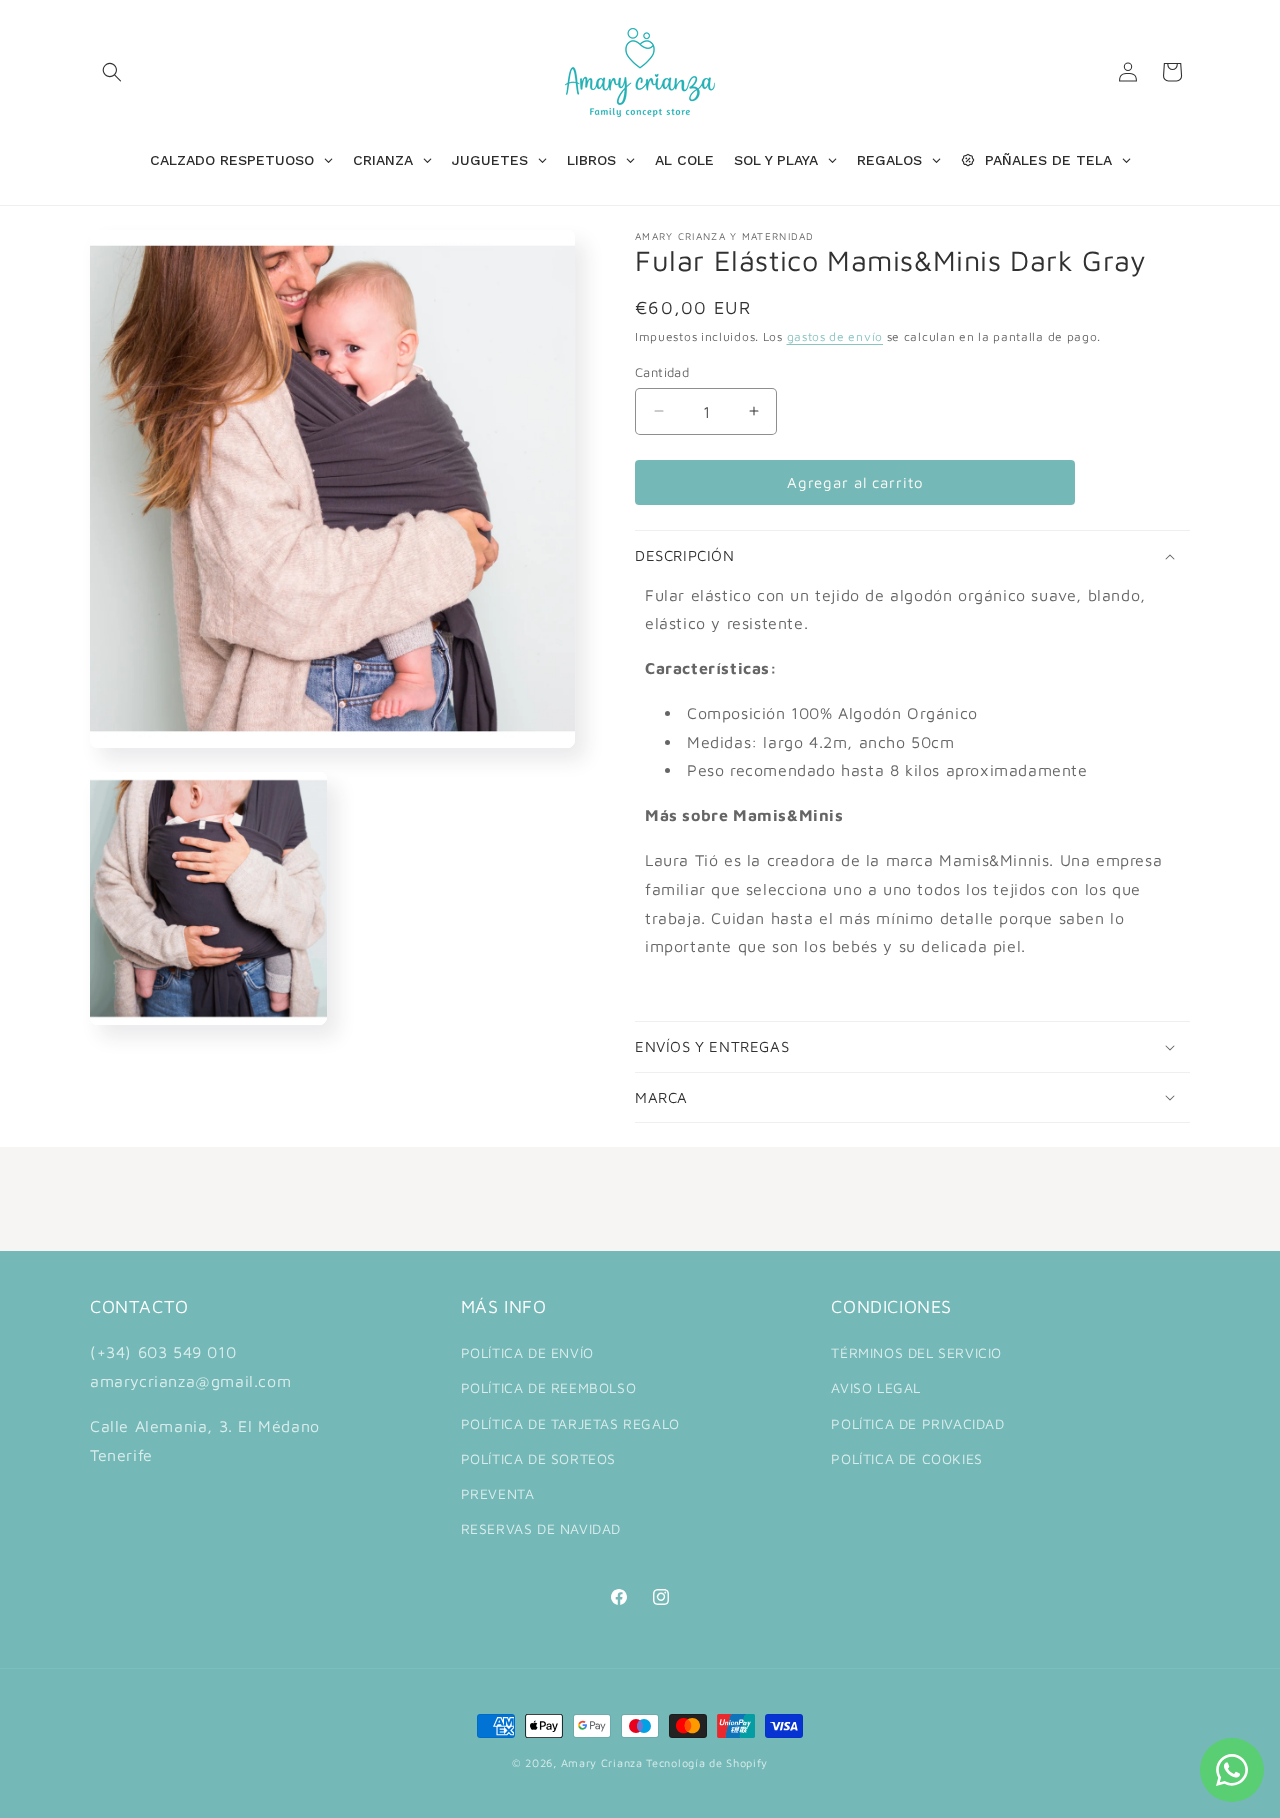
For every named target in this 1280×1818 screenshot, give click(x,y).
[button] (112, 72)
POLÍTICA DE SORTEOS (538, 1458)
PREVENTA (498, 1493)
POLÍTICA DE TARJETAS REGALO (570, 1423)
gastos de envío (835, 336)
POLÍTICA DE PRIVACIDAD (917, 1423)
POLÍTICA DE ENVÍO (527, 1352)
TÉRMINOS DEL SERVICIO (916, 1352)
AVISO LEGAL (876, 1387)
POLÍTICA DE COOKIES (906, 1458)
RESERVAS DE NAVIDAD (541, 1528)
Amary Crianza (602, 1762)
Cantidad (662, 371)
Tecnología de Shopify (707, 1762)
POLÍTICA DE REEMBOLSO (549, 1387)
